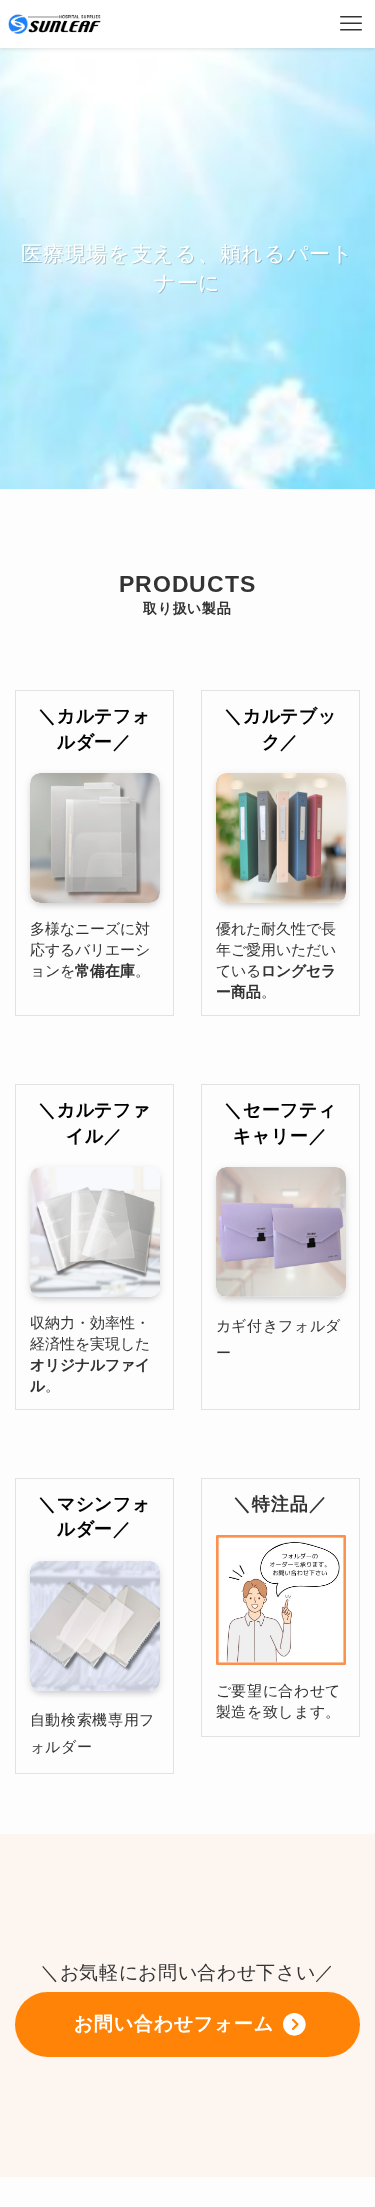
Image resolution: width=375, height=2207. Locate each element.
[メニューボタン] (351, 24)
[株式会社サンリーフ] (54, 24)
